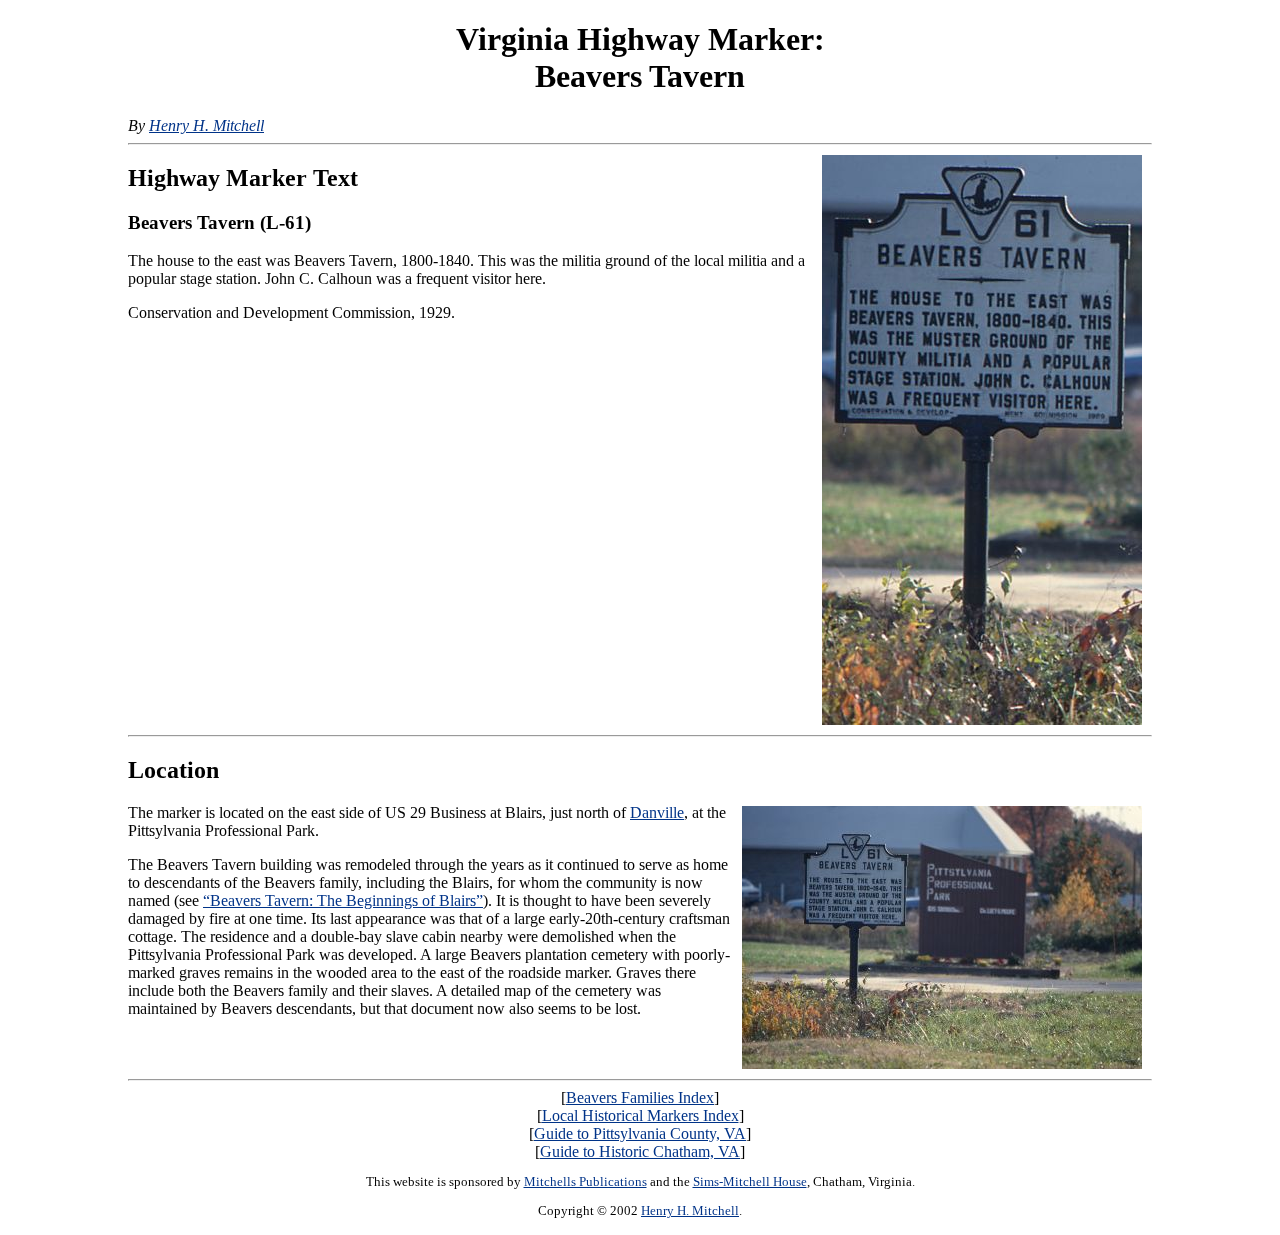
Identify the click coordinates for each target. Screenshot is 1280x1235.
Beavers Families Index (640, 1097)
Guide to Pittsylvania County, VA (640, 1133)
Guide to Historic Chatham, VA (640, 1151)
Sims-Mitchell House (750, 1181)
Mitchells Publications (585, 1181)
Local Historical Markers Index (640, 1115)
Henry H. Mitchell (206, 125)
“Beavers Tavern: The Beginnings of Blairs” (343, 900)
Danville (657, 812)
